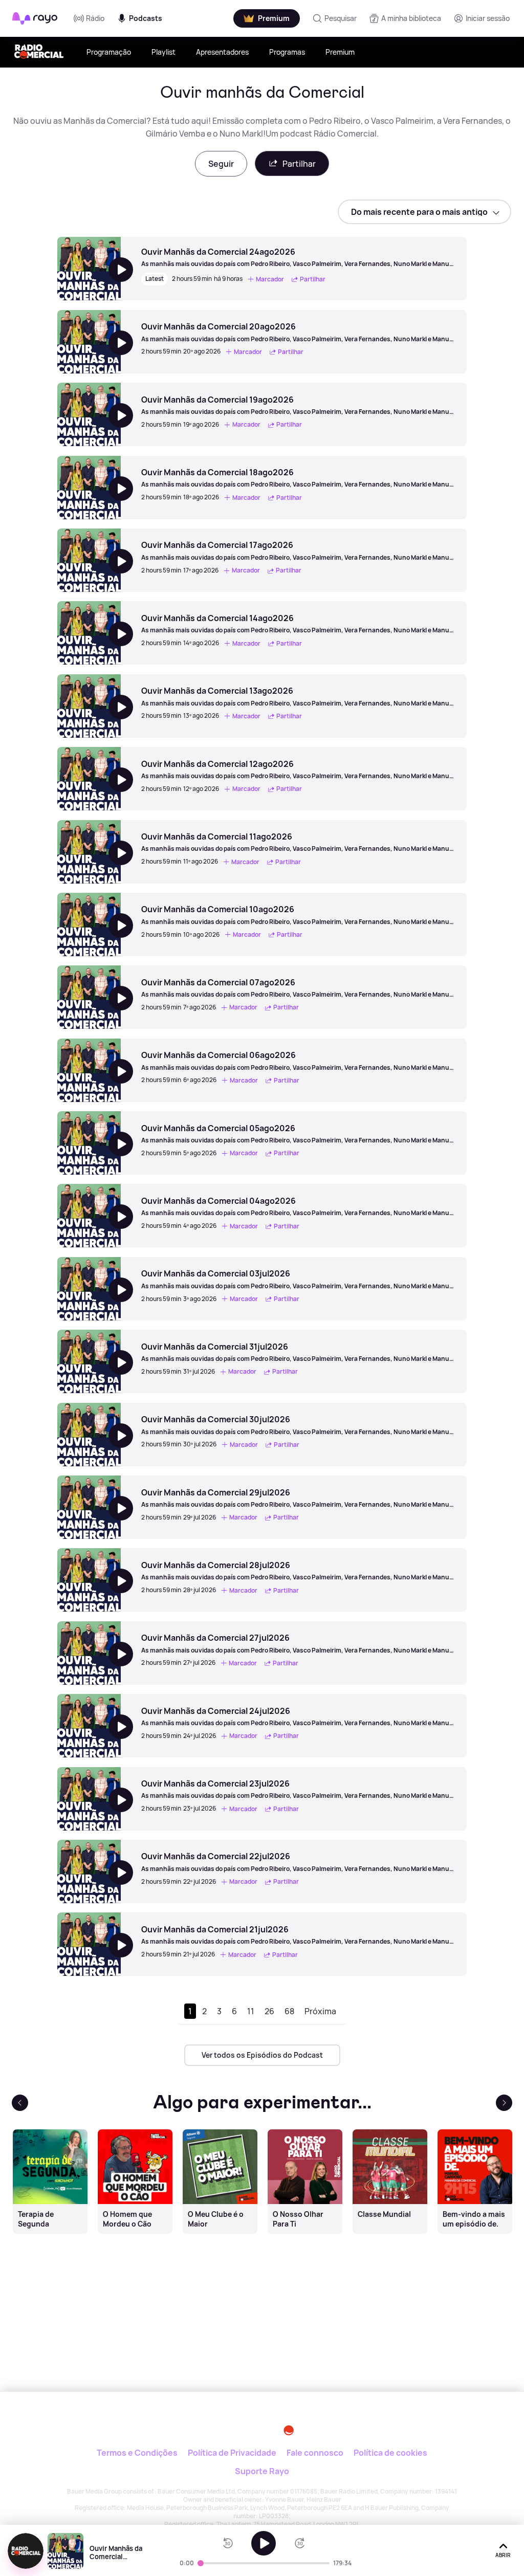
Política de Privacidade (232, 2453)
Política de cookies (390, 2453)
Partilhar (299, 164)
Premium (340, 52)
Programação (109, 52)
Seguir (221, 164)
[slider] (201, 2563)
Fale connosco (315, 2453)
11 (251, 2011)
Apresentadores (222, 52)
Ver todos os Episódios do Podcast (262, 2055)
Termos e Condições (137, 2453)
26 (269, 2011)
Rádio (95, 18)
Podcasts (146, 18)
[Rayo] (217, 2426)
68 (289, 2011)
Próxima (320, 2011)
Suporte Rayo (262, 2471)
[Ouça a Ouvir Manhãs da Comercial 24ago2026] (264, 2543)
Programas (287, 52)
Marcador (270, 279)
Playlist (163, 52)
